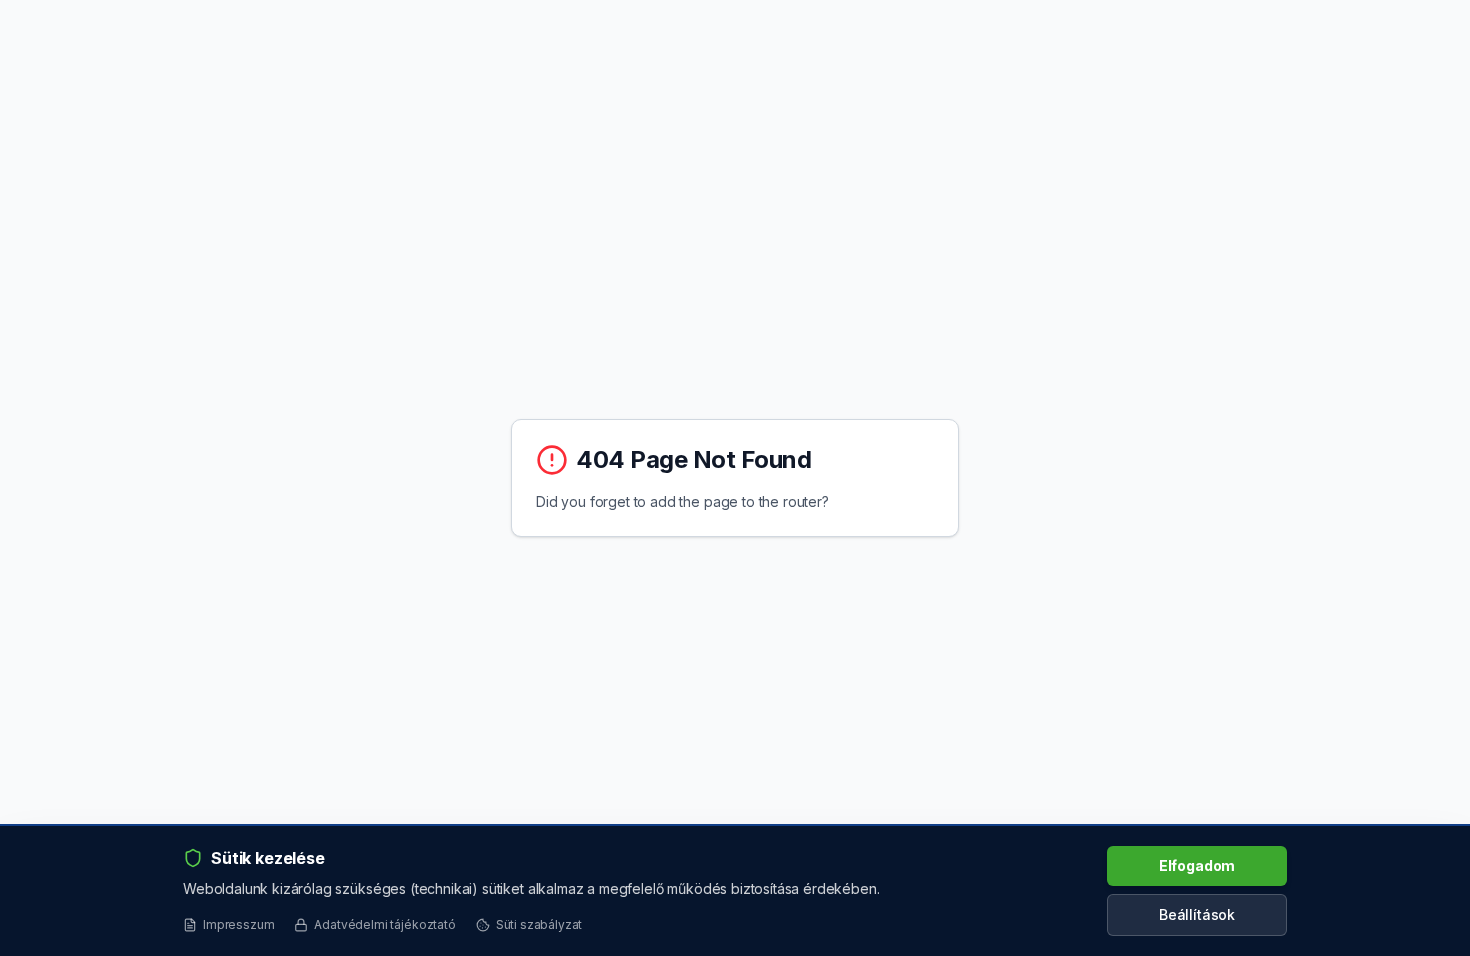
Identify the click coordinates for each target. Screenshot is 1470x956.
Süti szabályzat (539, 924)
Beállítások (1197, 914)
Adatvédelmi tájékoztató (384, 924)
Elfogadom (1197, 865)
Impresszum (238, 924)
